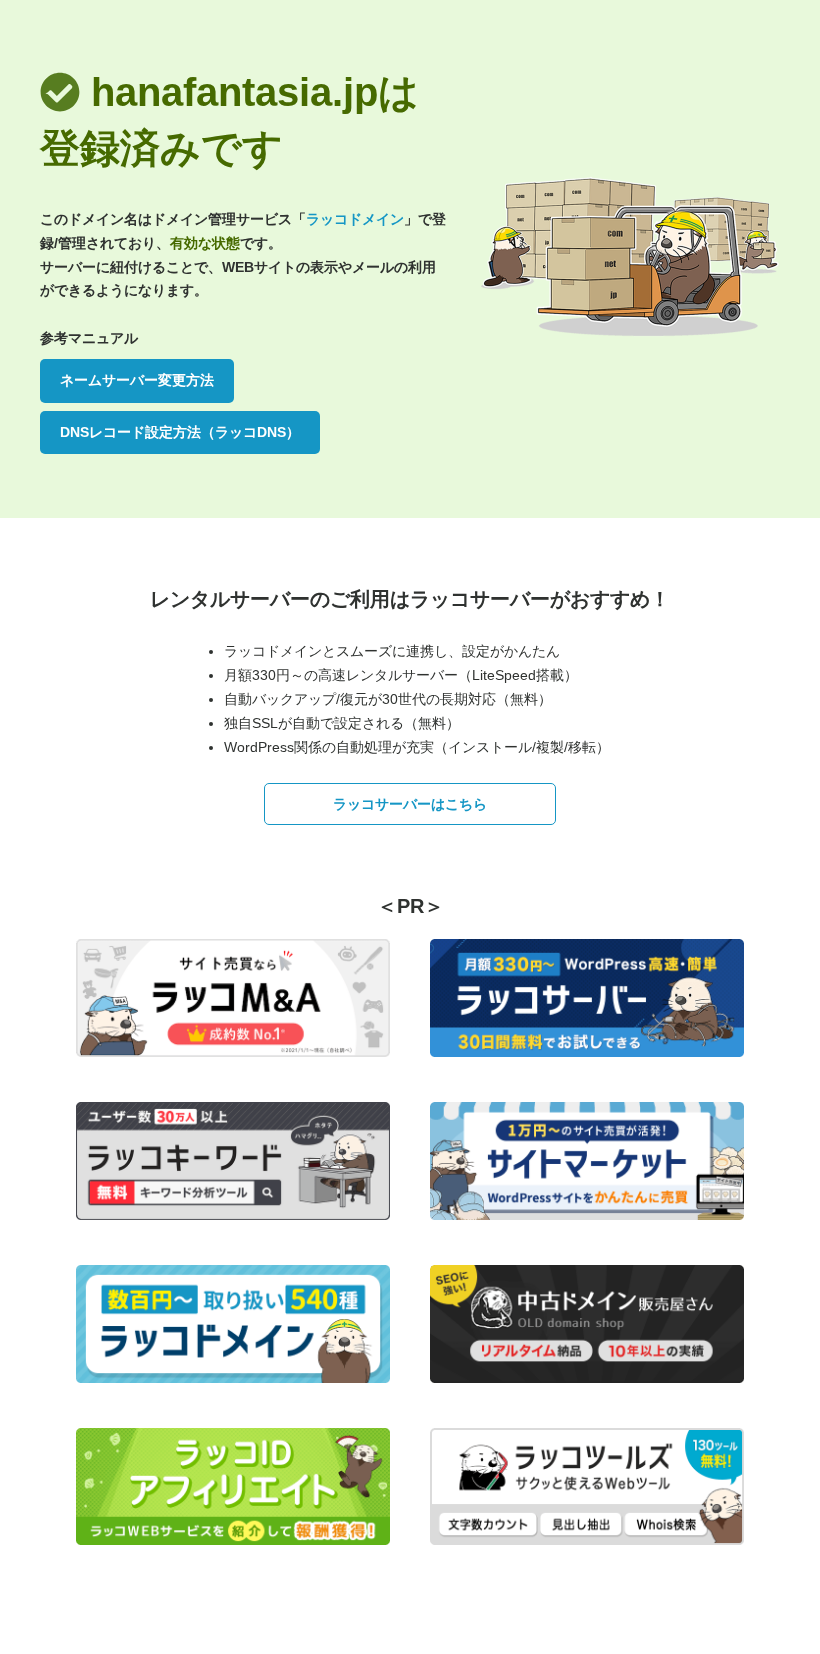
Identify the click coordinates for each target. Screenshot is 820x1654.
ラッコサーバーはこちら (410, 804)
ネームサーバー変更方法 (137, 380)
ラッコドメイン (355, 219)
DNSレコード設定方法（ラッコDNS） (180, 432)
